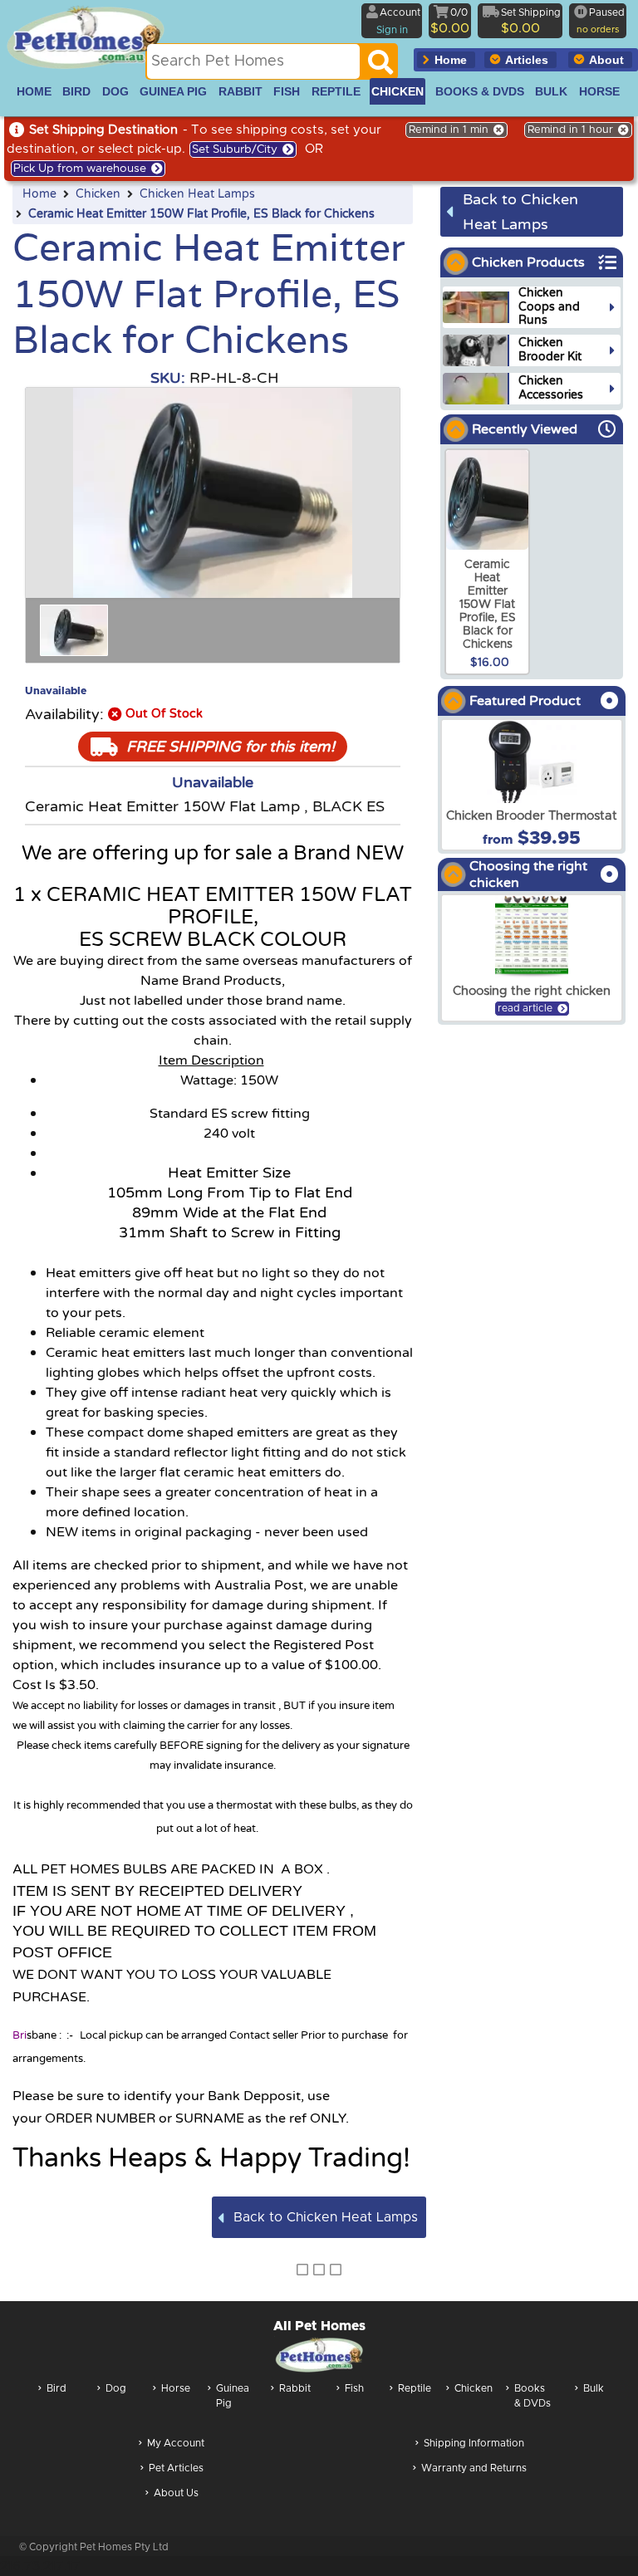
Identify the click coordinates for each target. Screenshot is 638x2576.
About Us (176, 2493)
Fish (354, 2388)
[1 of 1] (74, 630)
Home (39, 194)
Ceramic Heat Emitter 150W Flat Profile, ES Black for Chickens (201, 214)
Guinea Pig (233, 2396)
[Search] (380, 66)
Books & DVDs (532, 2396)
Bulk (594, 2388)
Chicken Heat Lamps (197, 194)
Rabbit (295, 2388)
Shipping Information (474, 2443)
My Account (176, 2443)
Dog (116, 2388)
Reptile (415, 2388)
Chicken (98, 194)
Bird (56, 2388)
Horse (176, 2388)
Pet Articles (176, 2468)
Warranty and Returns (474, 2468)
